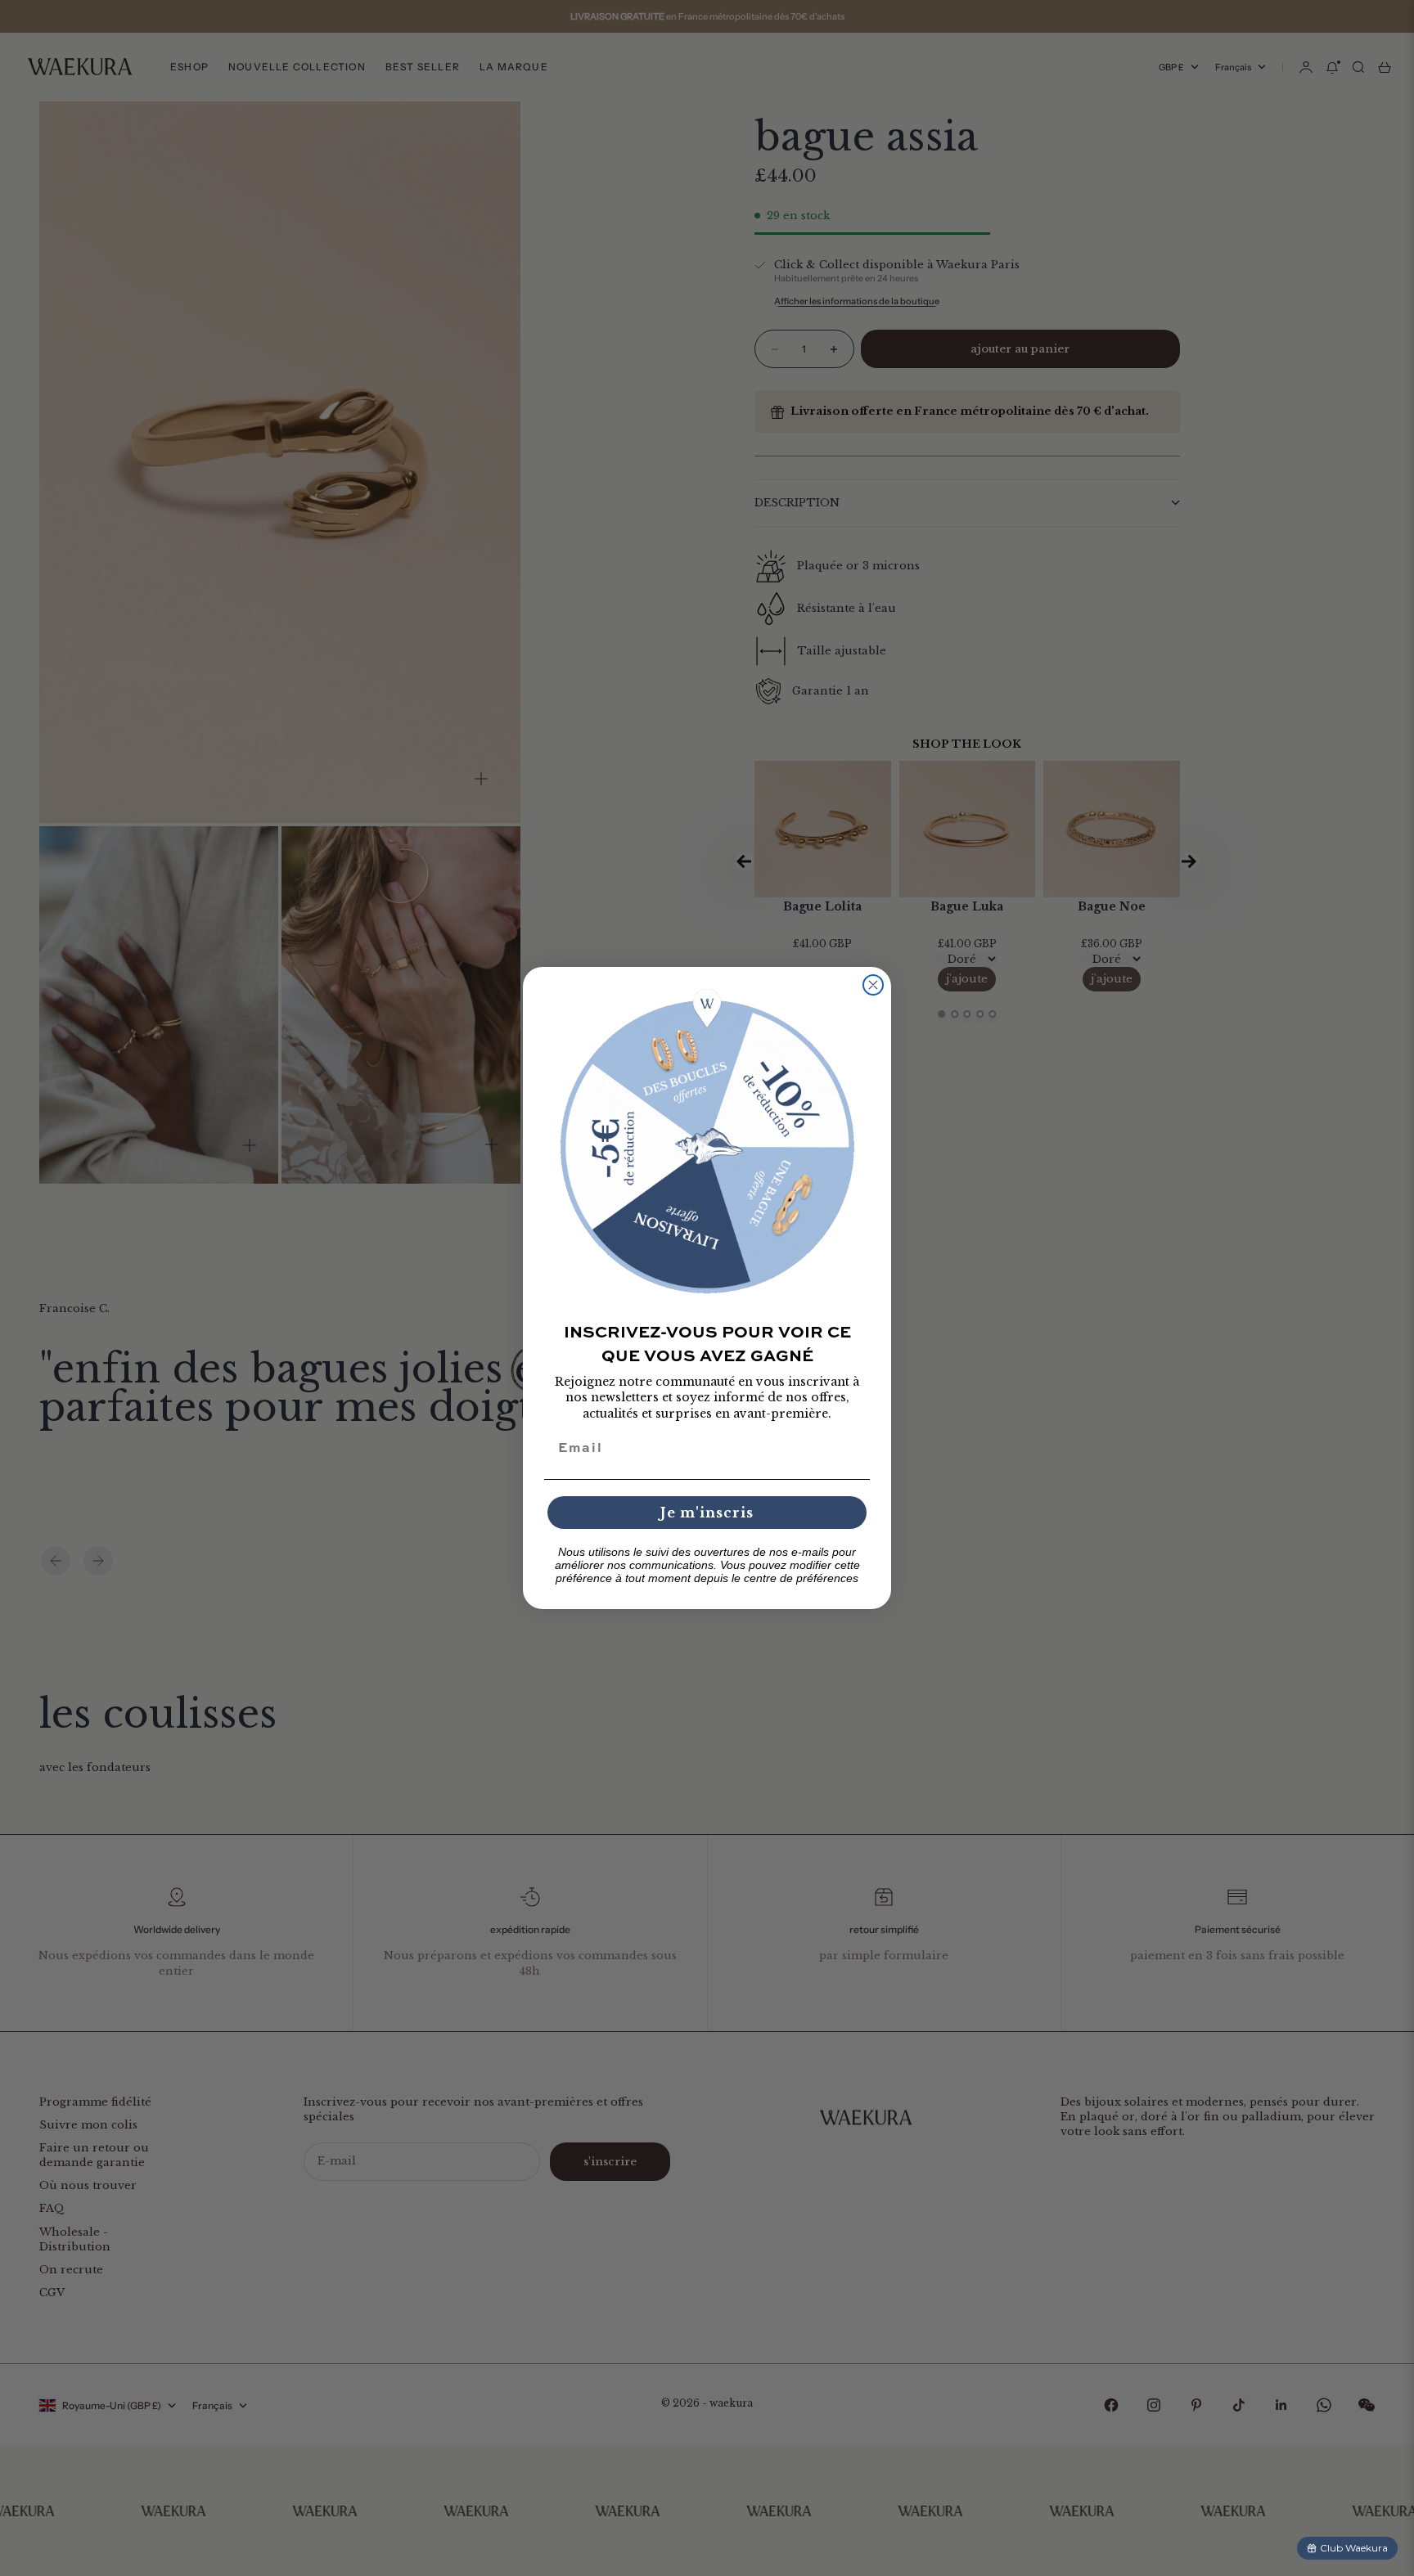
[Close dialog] (873, 985)
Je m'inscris (707, 1513)
